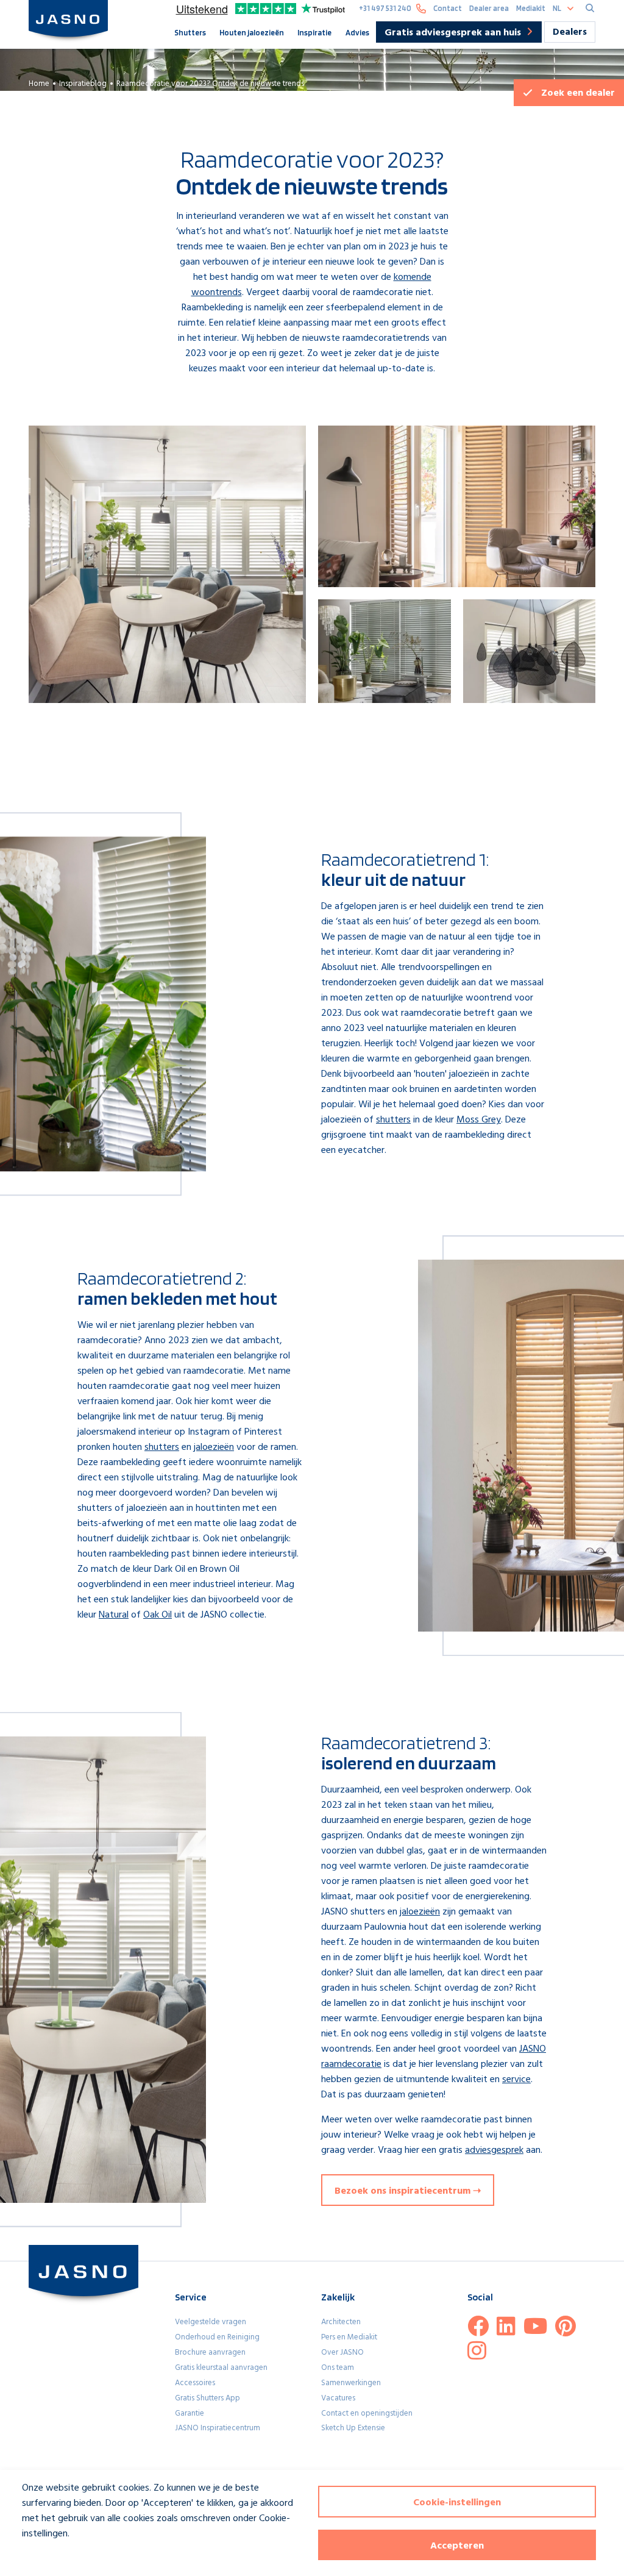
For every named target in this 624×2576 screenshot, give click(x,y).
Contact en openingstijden (367, 2414)
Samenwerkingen (351, 2383)
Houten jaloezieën (252, 32)
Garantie (190, 2414)
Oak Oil (158, 1615)
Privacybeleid (40, 2556)
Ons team (338, 2368)
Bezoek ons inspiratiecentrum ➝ (408, 2191)
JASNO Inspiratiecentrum (218, 2428)
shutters (393, 1120)
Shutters (190, 32)
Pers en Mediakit (349, 2337)
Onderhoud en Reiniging (217, 2337)
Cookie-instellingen (457, 2503)
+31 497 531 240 (385, 8)
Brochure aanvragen (210, 2353)
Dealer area (489, 8)
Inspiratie (314, 32)
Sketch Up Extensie (353, 2428)
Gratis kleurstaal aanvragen (221, 2368)
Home (39, 84)
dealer (578, 93)
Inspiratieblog (83, 84)
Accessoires (195, 2383)
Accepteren (457, 2546)
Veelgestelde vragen (211, 2322)
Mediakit (531, 8)
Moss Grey (479, 1120)
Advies (357, 32)
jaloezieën (214, 1447)
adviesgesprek (494, 2150)
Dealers (570, 32)
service (516, 2080)
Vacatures (338, 2398)
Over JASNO (342, 2353)
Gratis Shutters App (207, 2398)
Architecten (341, 2322)
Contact (448, 8)
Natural (114, 1615)
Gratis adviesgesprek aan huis (453, 33)
